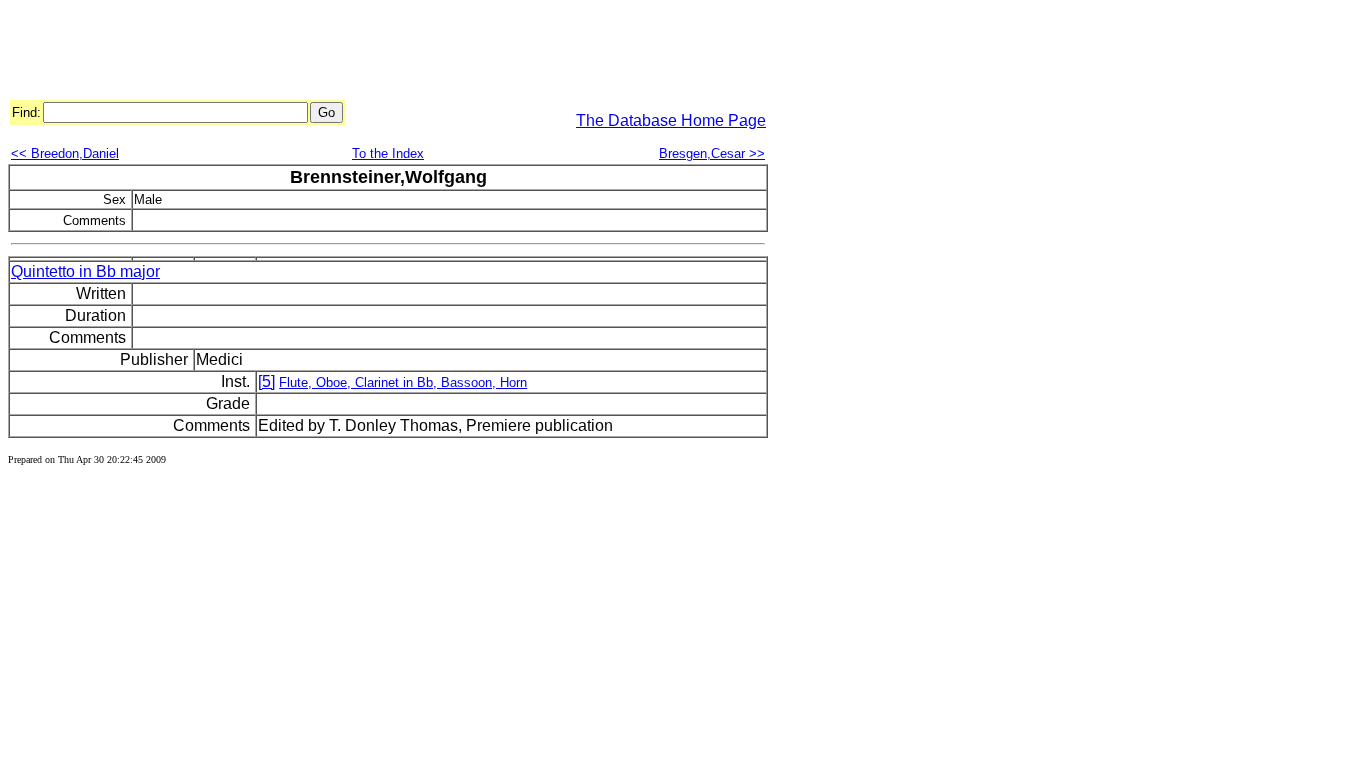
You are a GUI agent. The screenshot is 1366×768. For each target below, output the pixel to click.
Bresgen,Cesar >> (712, 153)
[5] (266, 381)
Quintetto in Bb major (85, 271)
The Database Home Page (671, 120)
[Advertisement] (372, 53)
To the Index (388, 153)
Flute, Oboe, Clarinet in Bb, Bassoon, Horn (403, 382)
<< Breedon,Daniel (65, 153)
